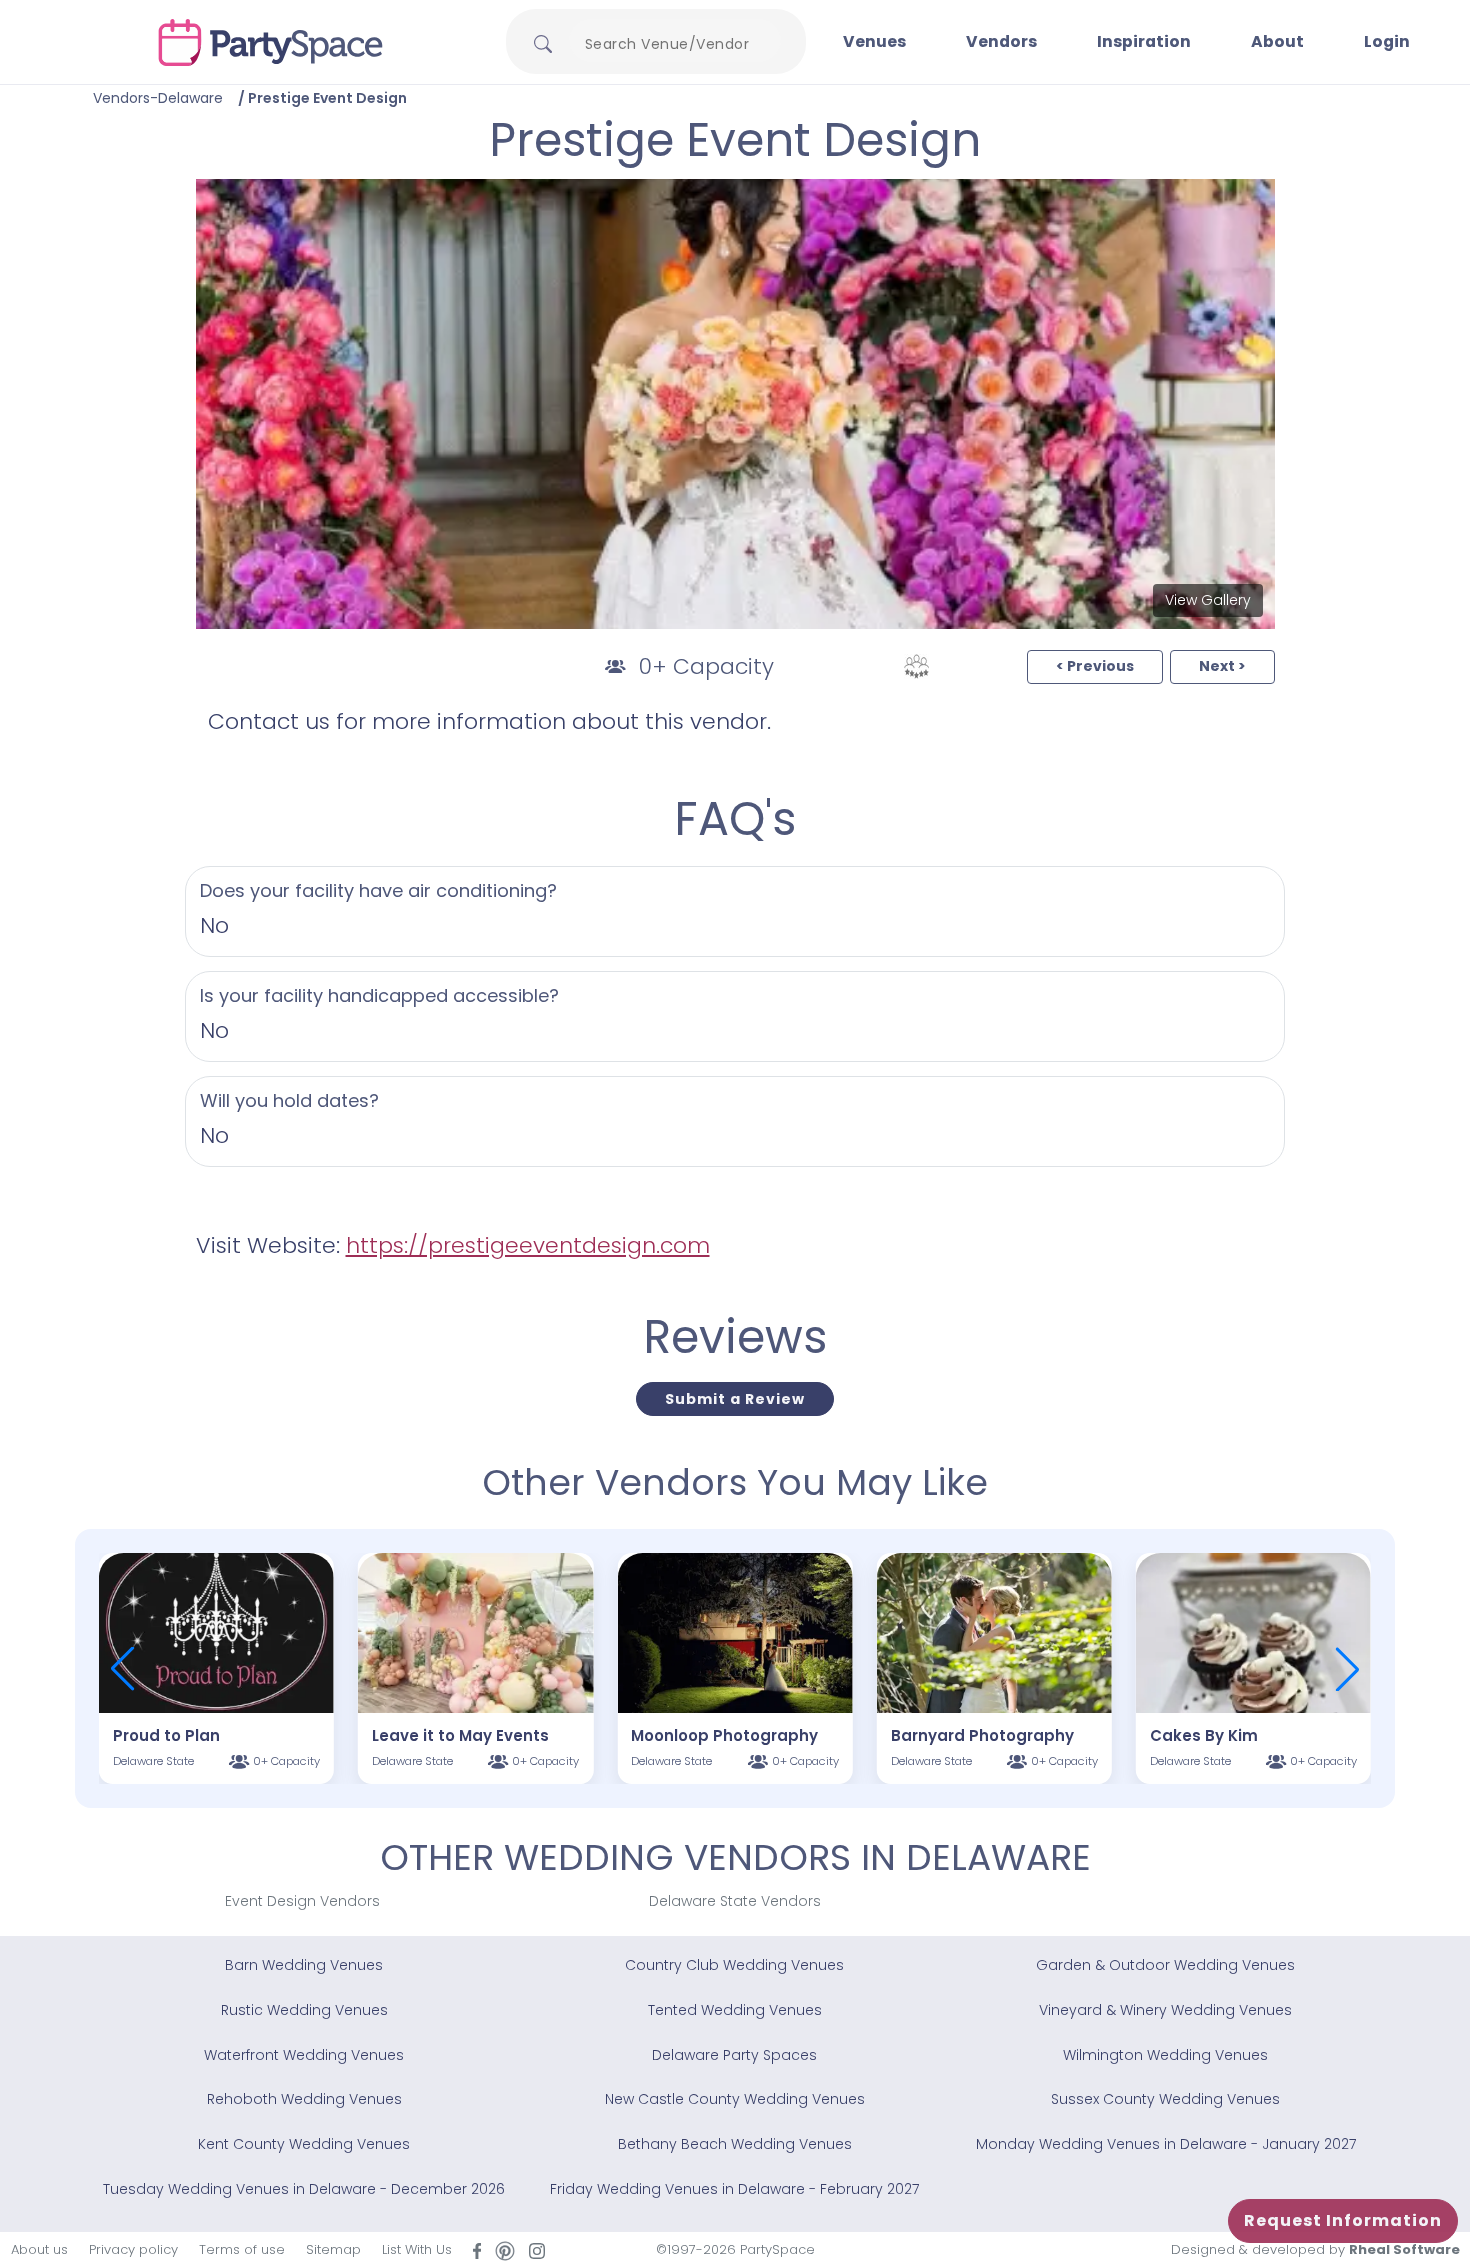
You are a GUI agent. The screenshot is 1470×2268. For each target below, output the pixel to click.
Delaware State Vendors (735, 1901)
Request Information (1343, 2220)
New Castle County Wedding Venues (735, 2099)
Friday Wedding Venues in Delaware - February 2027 (734, 2189)
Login (1387, 41)
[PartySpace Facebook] (477, 2250)
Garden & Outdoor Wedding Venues (1165, 1965)
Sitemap (333, 2249)
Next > (1222, 666)
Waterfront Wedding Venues (304, 2055)
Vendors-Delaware (158, 98)
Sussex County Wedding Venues (1165, 2099)
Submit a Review (735, 1399)
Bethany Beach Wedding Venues (735, 2144)
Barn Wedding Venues (304, 1965)
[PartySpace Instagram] (537, 2250)
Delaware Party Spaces (734, 2055)
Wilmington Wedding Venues (1165, 2055)
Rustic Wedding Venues (304, 2010)
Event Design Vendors (302, 1901)
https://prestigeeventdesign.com (528, 1245)
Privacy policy (133, 2249)
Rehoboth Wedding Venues (304, 2099)
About (1277, 41)
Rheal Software (1404, 2249)
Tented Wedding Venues (735, 2010)
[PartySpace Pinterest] (505, 2249)
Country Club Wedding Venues (734, 1965)
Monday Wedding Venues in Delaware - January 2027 (1166, 2144)
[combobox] (675, 44)
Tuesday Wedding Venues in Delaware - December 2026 (304, 2189)
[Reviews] (916, 666)
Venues (874, 41)
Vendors (1001, 41)
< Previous (1095, 666)
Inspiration (1144, 41)
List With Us (417, 2249)
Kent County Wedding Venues (304, 2144)
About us (39, 2249)
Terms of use (242, 2249)
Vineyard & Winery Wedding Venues (1165, 2010)
